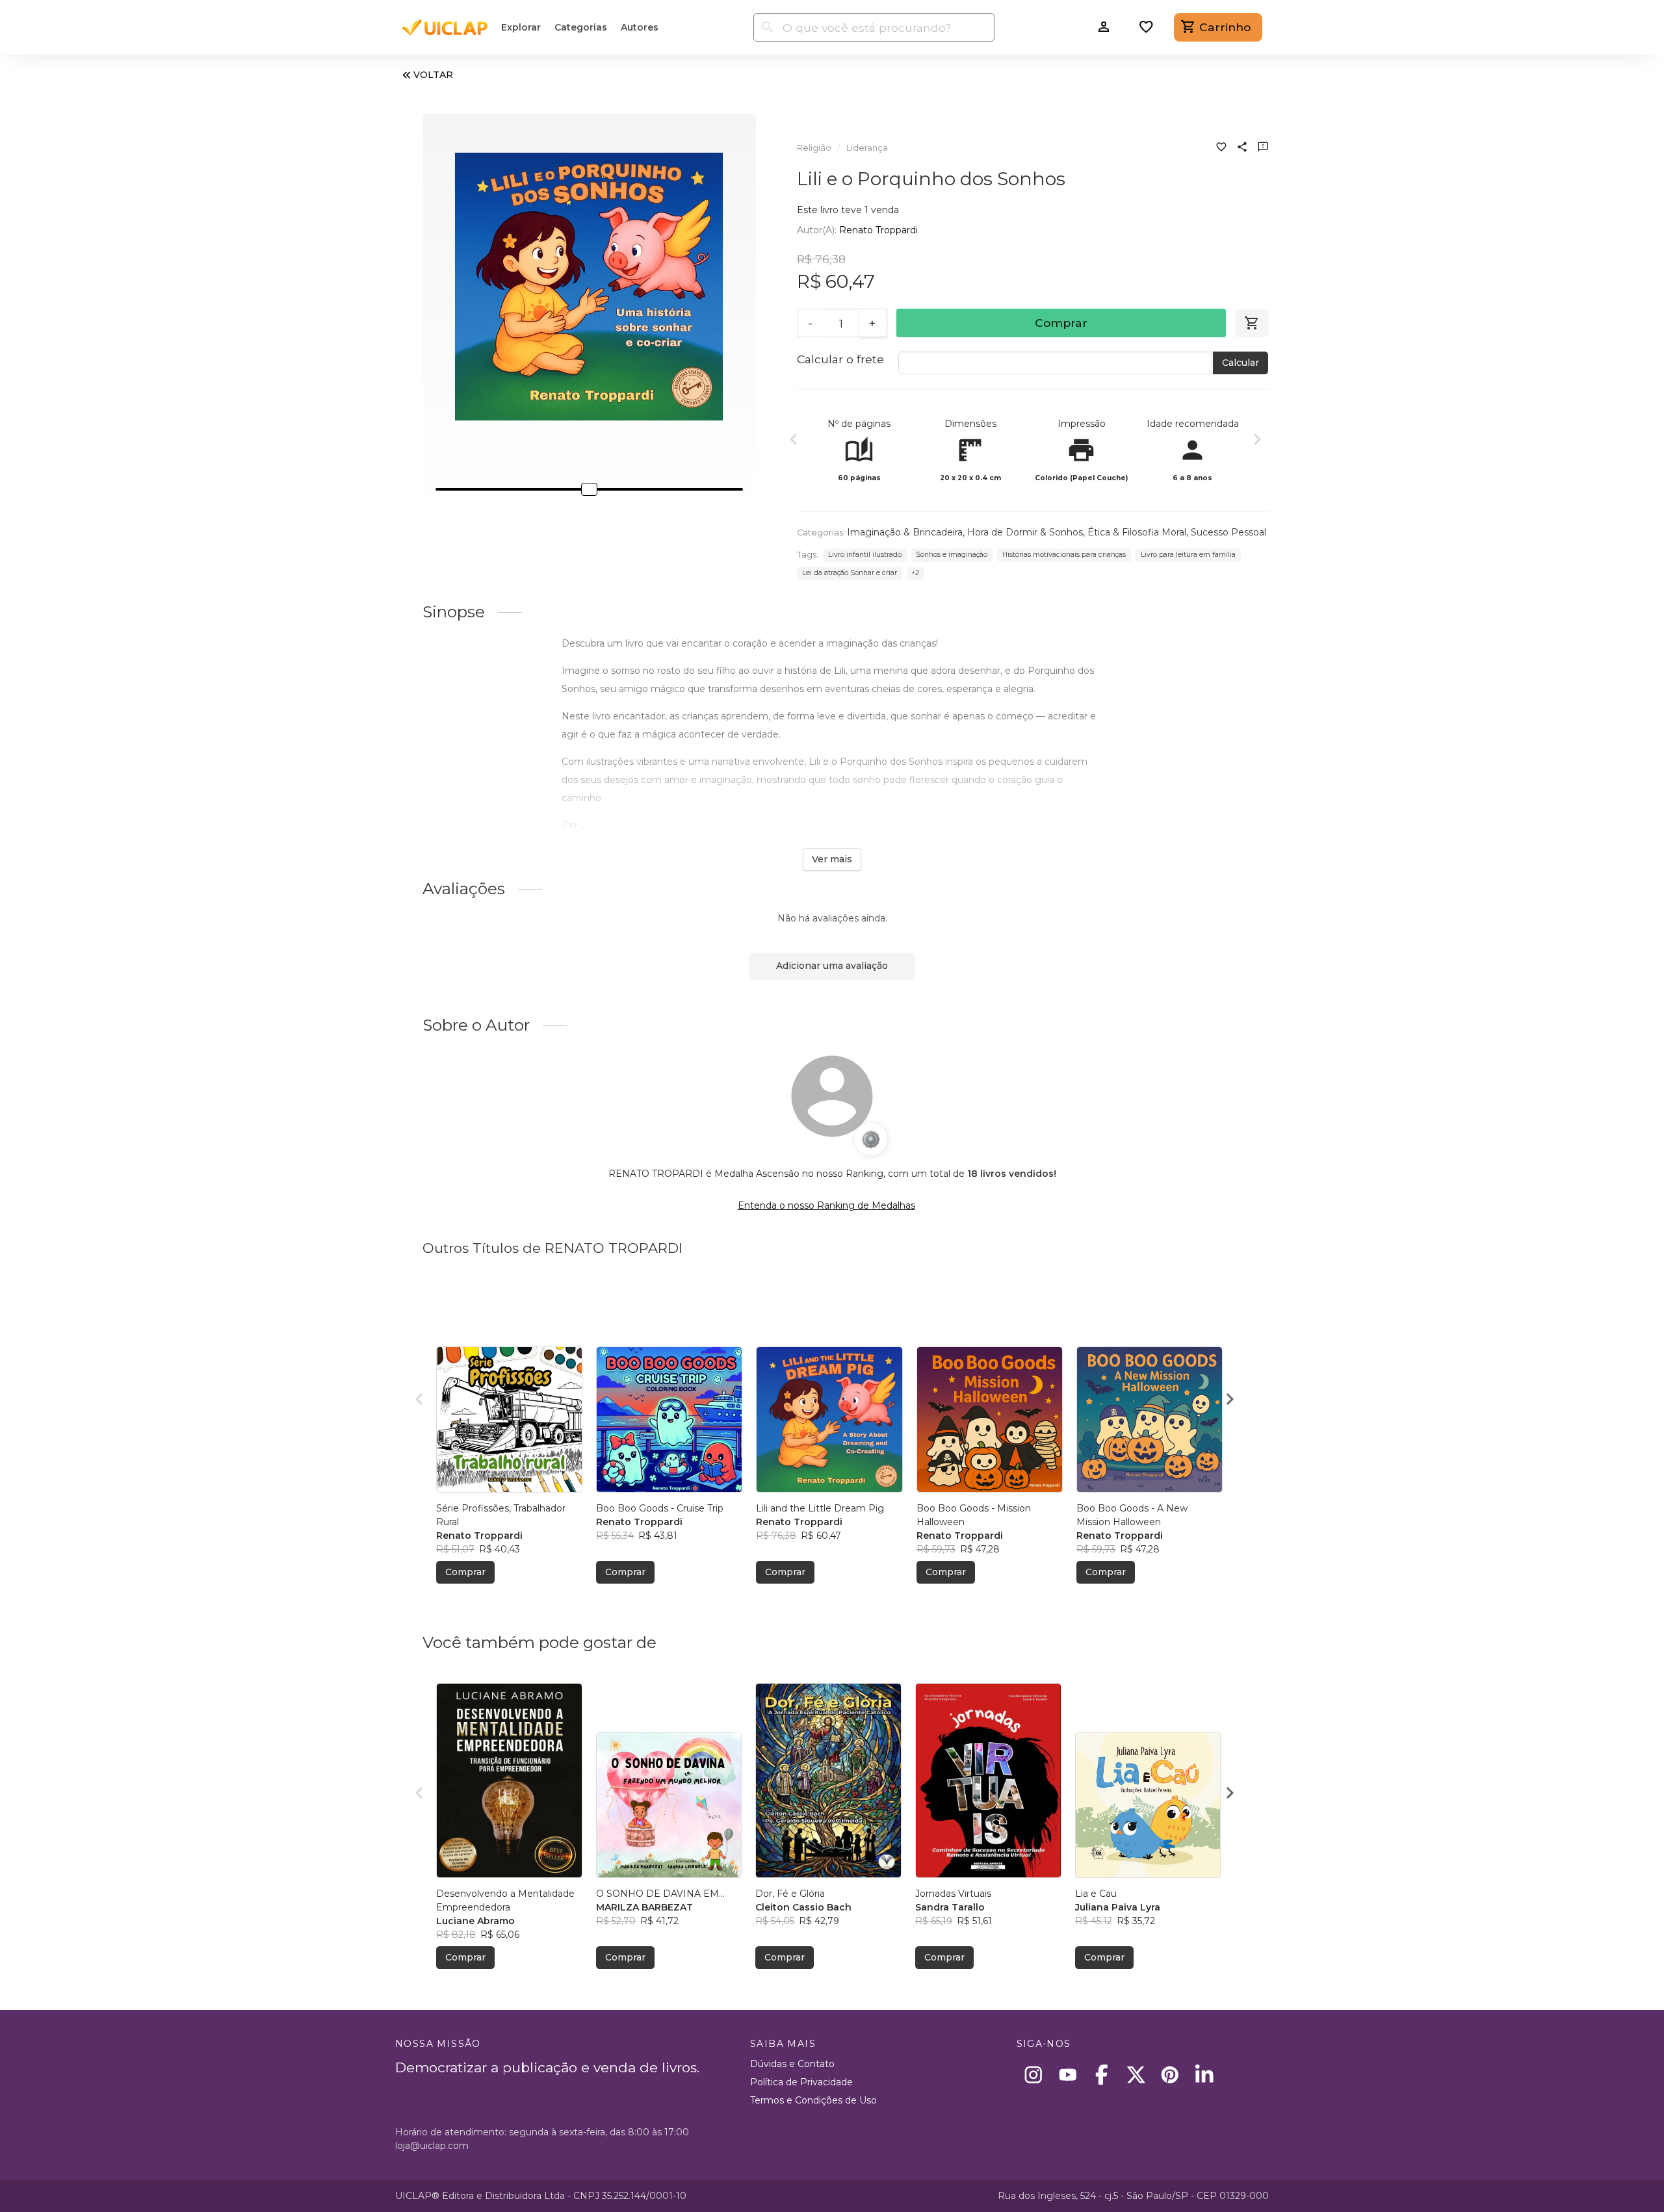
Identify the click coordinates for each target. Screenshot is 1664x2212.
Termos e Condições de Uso (813, 2100)
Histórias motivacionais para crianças (1064, 555)
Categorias (581, 27)
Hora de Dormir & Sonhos (1025, 532)
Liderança (867, 148)
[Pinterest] (1170, 2075)
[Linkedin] (1204, 2075)
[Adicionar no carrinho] (1252, 323)
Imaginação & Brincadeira (905, 532)
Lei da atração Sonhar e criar (850, 573)
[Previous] (794, 441)
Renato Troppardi (878, 230)
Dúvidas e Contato (792, 2064)
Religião (814, 148)
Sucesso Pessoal (1228, 532)
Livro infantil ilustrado (865, 555)
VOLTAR (433, 75)
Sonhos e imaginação (952, 555)
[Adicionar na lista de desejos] (1221, 148)
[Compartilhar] (1242, 148)
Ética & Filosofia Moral (1137, 532)
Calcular (1241, 363)
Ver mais (832, 859)
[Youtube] (1068, 2075)
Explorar (521, 27)
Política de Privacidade (801, 2082)
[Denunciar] (1263, 148)
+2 (915, 573)
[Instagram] (1034, 2075)
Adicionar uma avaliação (832, 966)
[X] (1136, 2075)
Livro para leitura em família (1188, 555)
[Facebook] (1102, 2075)
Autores (640, 27)
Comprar (1061, 323)
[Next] (1257, 441)
